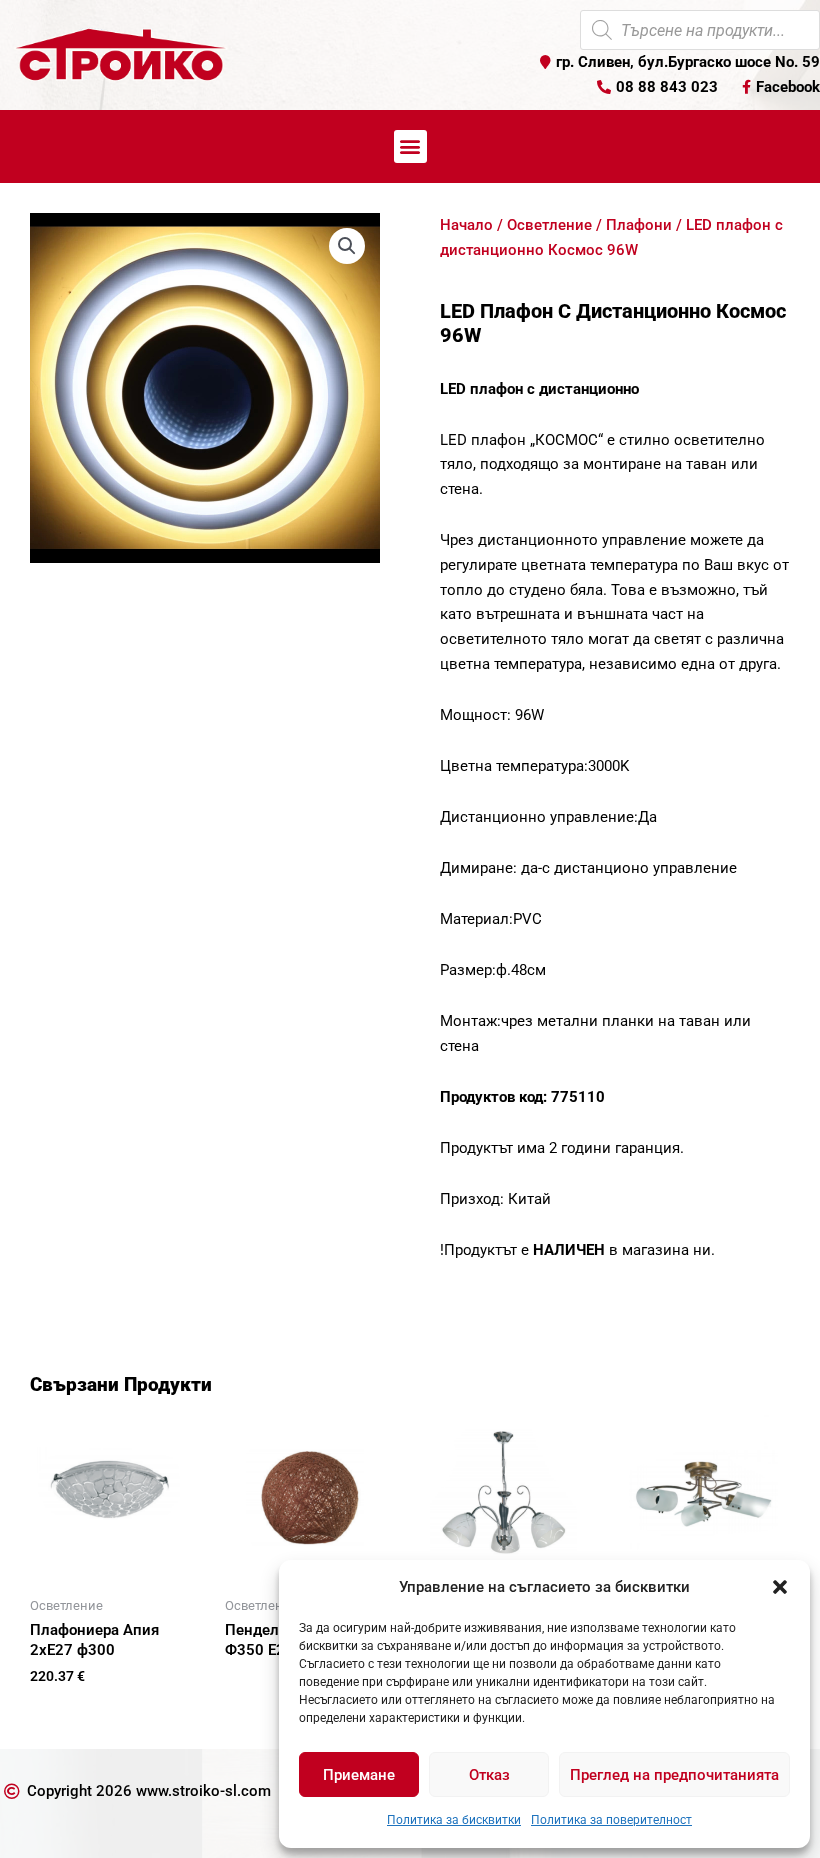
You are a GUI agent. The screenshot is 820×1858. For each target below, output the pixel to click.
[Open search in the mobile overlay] (700, 30)
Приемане (359, 1775)
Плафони (639, 225)
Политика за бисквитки (454, 1820)
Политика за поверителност (611, 1820)
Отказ (489, 1775)
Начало (466, 225)
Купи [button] (70, 1709)
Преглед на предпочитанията (674, 1775)
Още (265, 1685)
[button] (780, 1587)
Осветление (549, 225)
